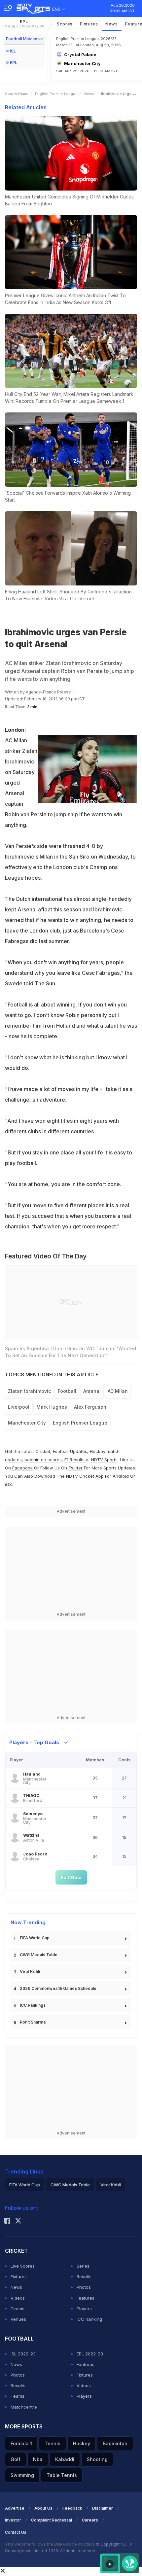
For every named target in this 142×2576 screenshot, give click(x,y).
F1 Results (75, 1460)
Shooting (97, 2459)
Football (61, 1451)
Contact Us (16, 2532)
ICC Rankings (33, 2005)
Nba (38, 2459)
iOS (8, 1484)
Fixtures (89, 24)
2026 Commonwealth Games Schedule (58, 1988)
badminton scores (43, 1460)
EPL (24, 24)
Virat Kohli (30, 1972)
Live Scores (23, 2266)
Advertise (15, 2508)
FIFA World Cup (35, 1938)
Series (83, 2266)
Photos (84, 2287)
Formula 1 (21, 2443)
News (112, 24)
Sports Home (17, 94)
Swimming (22, 2475)
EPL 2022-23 (90, 2354)
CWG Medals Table (39, 1955)
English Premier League (56, 94)
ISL (13, 51)
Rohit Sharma (33, 2022)
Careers (90, 2520)
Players (84, 2309)
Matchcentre (24, 2407)
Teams (18, 2309)
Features (86, 2298)
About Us (43, 2508)
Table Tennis (62, 2475)
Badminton (115, 2443)
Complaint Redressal (52, 2520)
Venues (18, 2319)
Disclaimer (103, 2508)
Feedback (72, 2508)
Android (121, 1476)
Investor (13, 2520)
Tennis (53, 2443)
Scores (65, 24)
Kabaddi (65, 2459)
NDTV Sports (104, 1460)
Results (84, 2276)
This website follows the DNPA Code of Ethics (50, 2544)
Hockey (82, 2443)
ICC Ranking (89, 2319)
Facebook (22, 1468)
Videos (18, 2298)
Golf (16, 2459)
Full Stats (71, 1877)
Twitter (75, 1468)
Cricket (43, 1451)
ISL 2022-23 (23, 2354)
